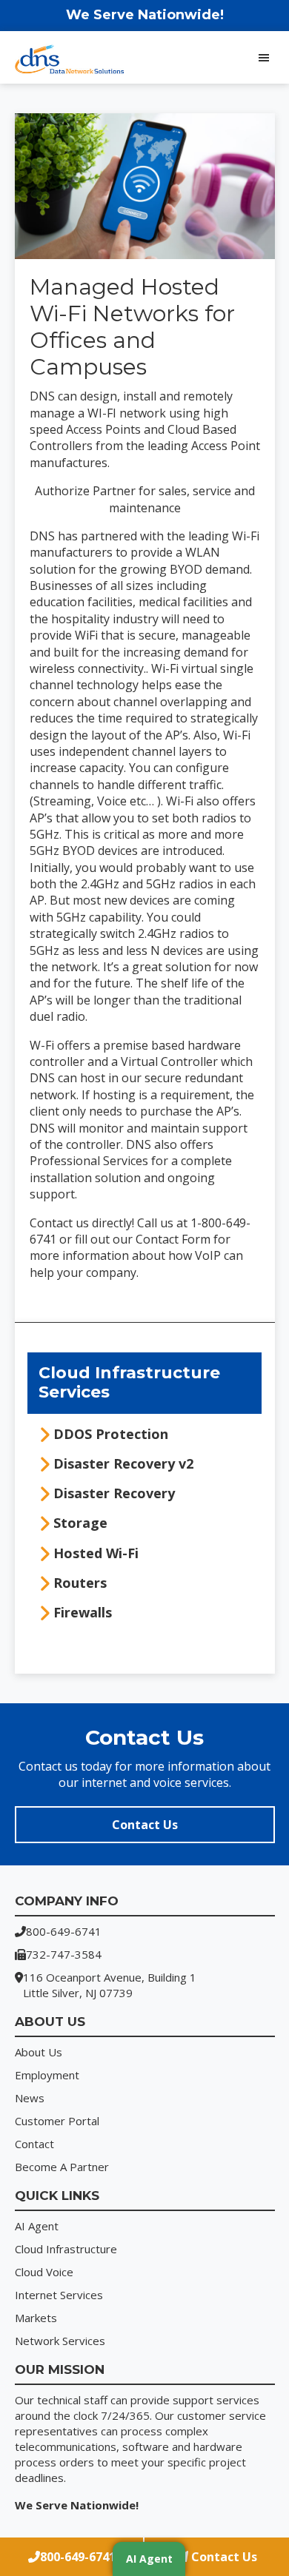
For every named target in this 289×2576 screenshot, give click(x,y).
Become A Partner (62, 2167)
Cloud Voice (44, 2272)
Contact (34, 2144)
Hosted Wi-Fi (96, 1553)
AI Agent (37, 2226)
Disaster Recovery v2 (123, 1463)
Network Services (60, 2341)
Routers (80, 1583)
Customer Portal (57, 2121)
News (30, 2098)
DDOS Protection (111, 1434)
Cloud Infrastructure (66, 2249)
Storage (80, 1523)
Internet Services (59, 2295)
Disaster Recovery (114, 1493)
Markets (36, 2318)
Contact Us (145, 1825)
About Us (39, 2052)
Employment (47, 2075)
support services (216, 2400)
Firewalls (83, 1612)
